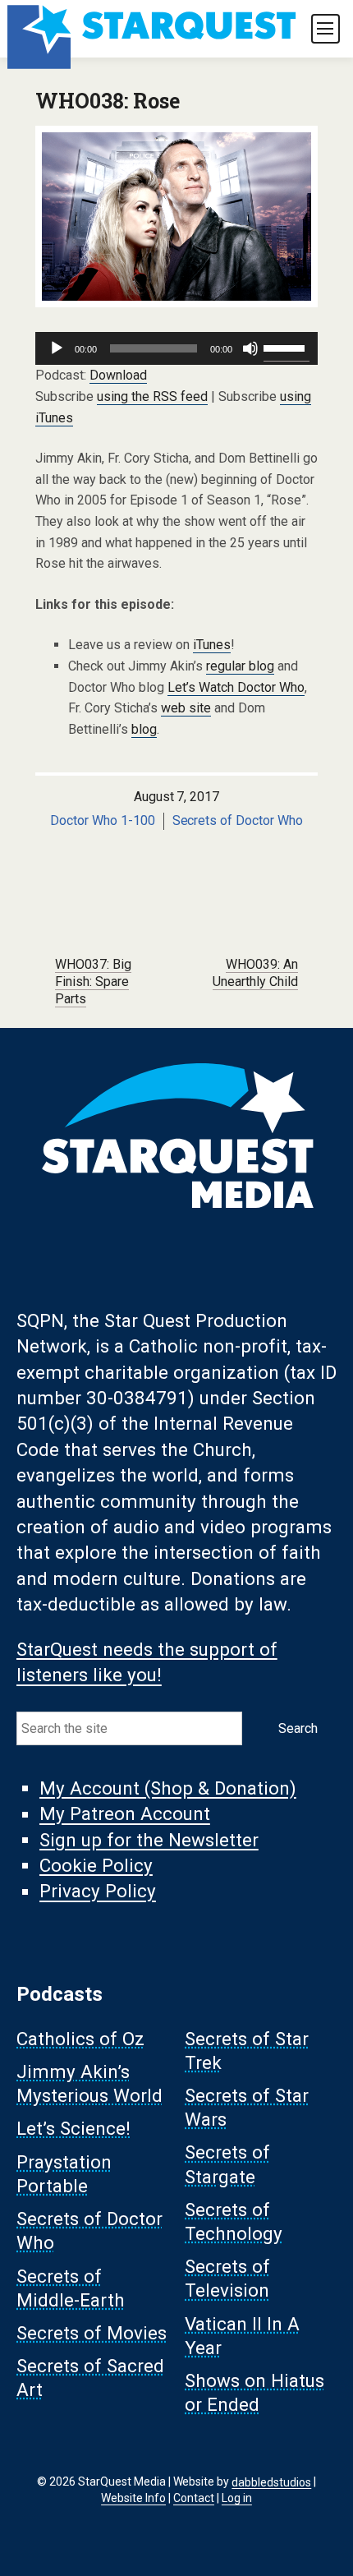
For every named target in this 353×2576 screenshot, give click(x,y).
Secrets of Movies (92, 2333)
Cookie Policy (96, 1865)
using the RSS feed (152, 396)
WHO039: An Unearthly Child (255, 973)
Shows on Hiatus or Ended (254, 2393)
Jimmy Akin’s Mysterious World (89, 2083)
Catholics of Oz (80, 2039)
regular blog (240, 666)
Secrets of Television (227, 2279)
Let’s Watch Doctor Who (236, 687)
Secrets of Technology (234, 2221)
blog (144, 729)
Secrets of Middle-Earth (71, 2288)
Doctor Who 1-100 (103, 820)
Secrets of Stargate (227, 2165)
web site (186, 708)
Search (298, 1728)
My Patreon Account (125, 1814)
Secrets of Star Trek (247, 2051)
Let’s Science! (73, 2129)
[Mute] (250, 348)
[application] (176, 348)
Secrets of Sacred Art (90, 2378)
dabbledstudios (271, 2482)
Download (118, 375)
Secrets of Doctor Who (238, 820)
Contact (194, 2498)
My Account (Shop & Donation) (168, 1788)
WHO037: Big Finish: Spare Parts (93, 982)
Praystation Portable (64, 2174)
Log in (237, 2498)
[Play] (57, 348)
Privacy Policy (98, 1892)
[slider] (287, 347)
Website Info (133, 2498)
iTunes (212, 645)
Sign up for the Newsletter (149, 1840)
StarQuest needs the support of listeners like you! (147, 1662)
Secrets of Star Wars (247, 2107)
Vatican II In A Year (242, 2336)
